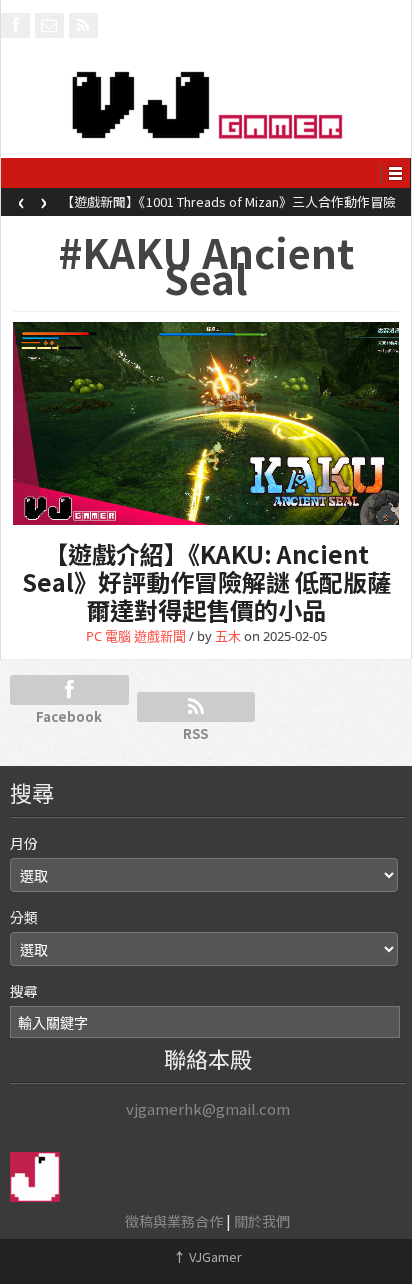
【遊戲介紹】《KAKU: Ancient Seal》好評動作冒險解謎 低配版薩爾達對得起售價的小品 (206, 581)
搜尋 (24, 991)
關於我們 (262, 1221)
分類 (24, 917)
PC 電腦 (108, 636)
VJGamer (207, 1256)
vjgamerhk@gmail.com (208, 1108)
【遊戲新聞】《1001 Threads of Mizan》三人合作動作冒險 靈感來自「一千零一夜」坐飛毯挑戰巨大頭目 (228, 208)
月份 (24, 843)
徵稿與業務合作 (174, 1221)
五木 (228, 636)
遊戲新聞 (160, 636)
